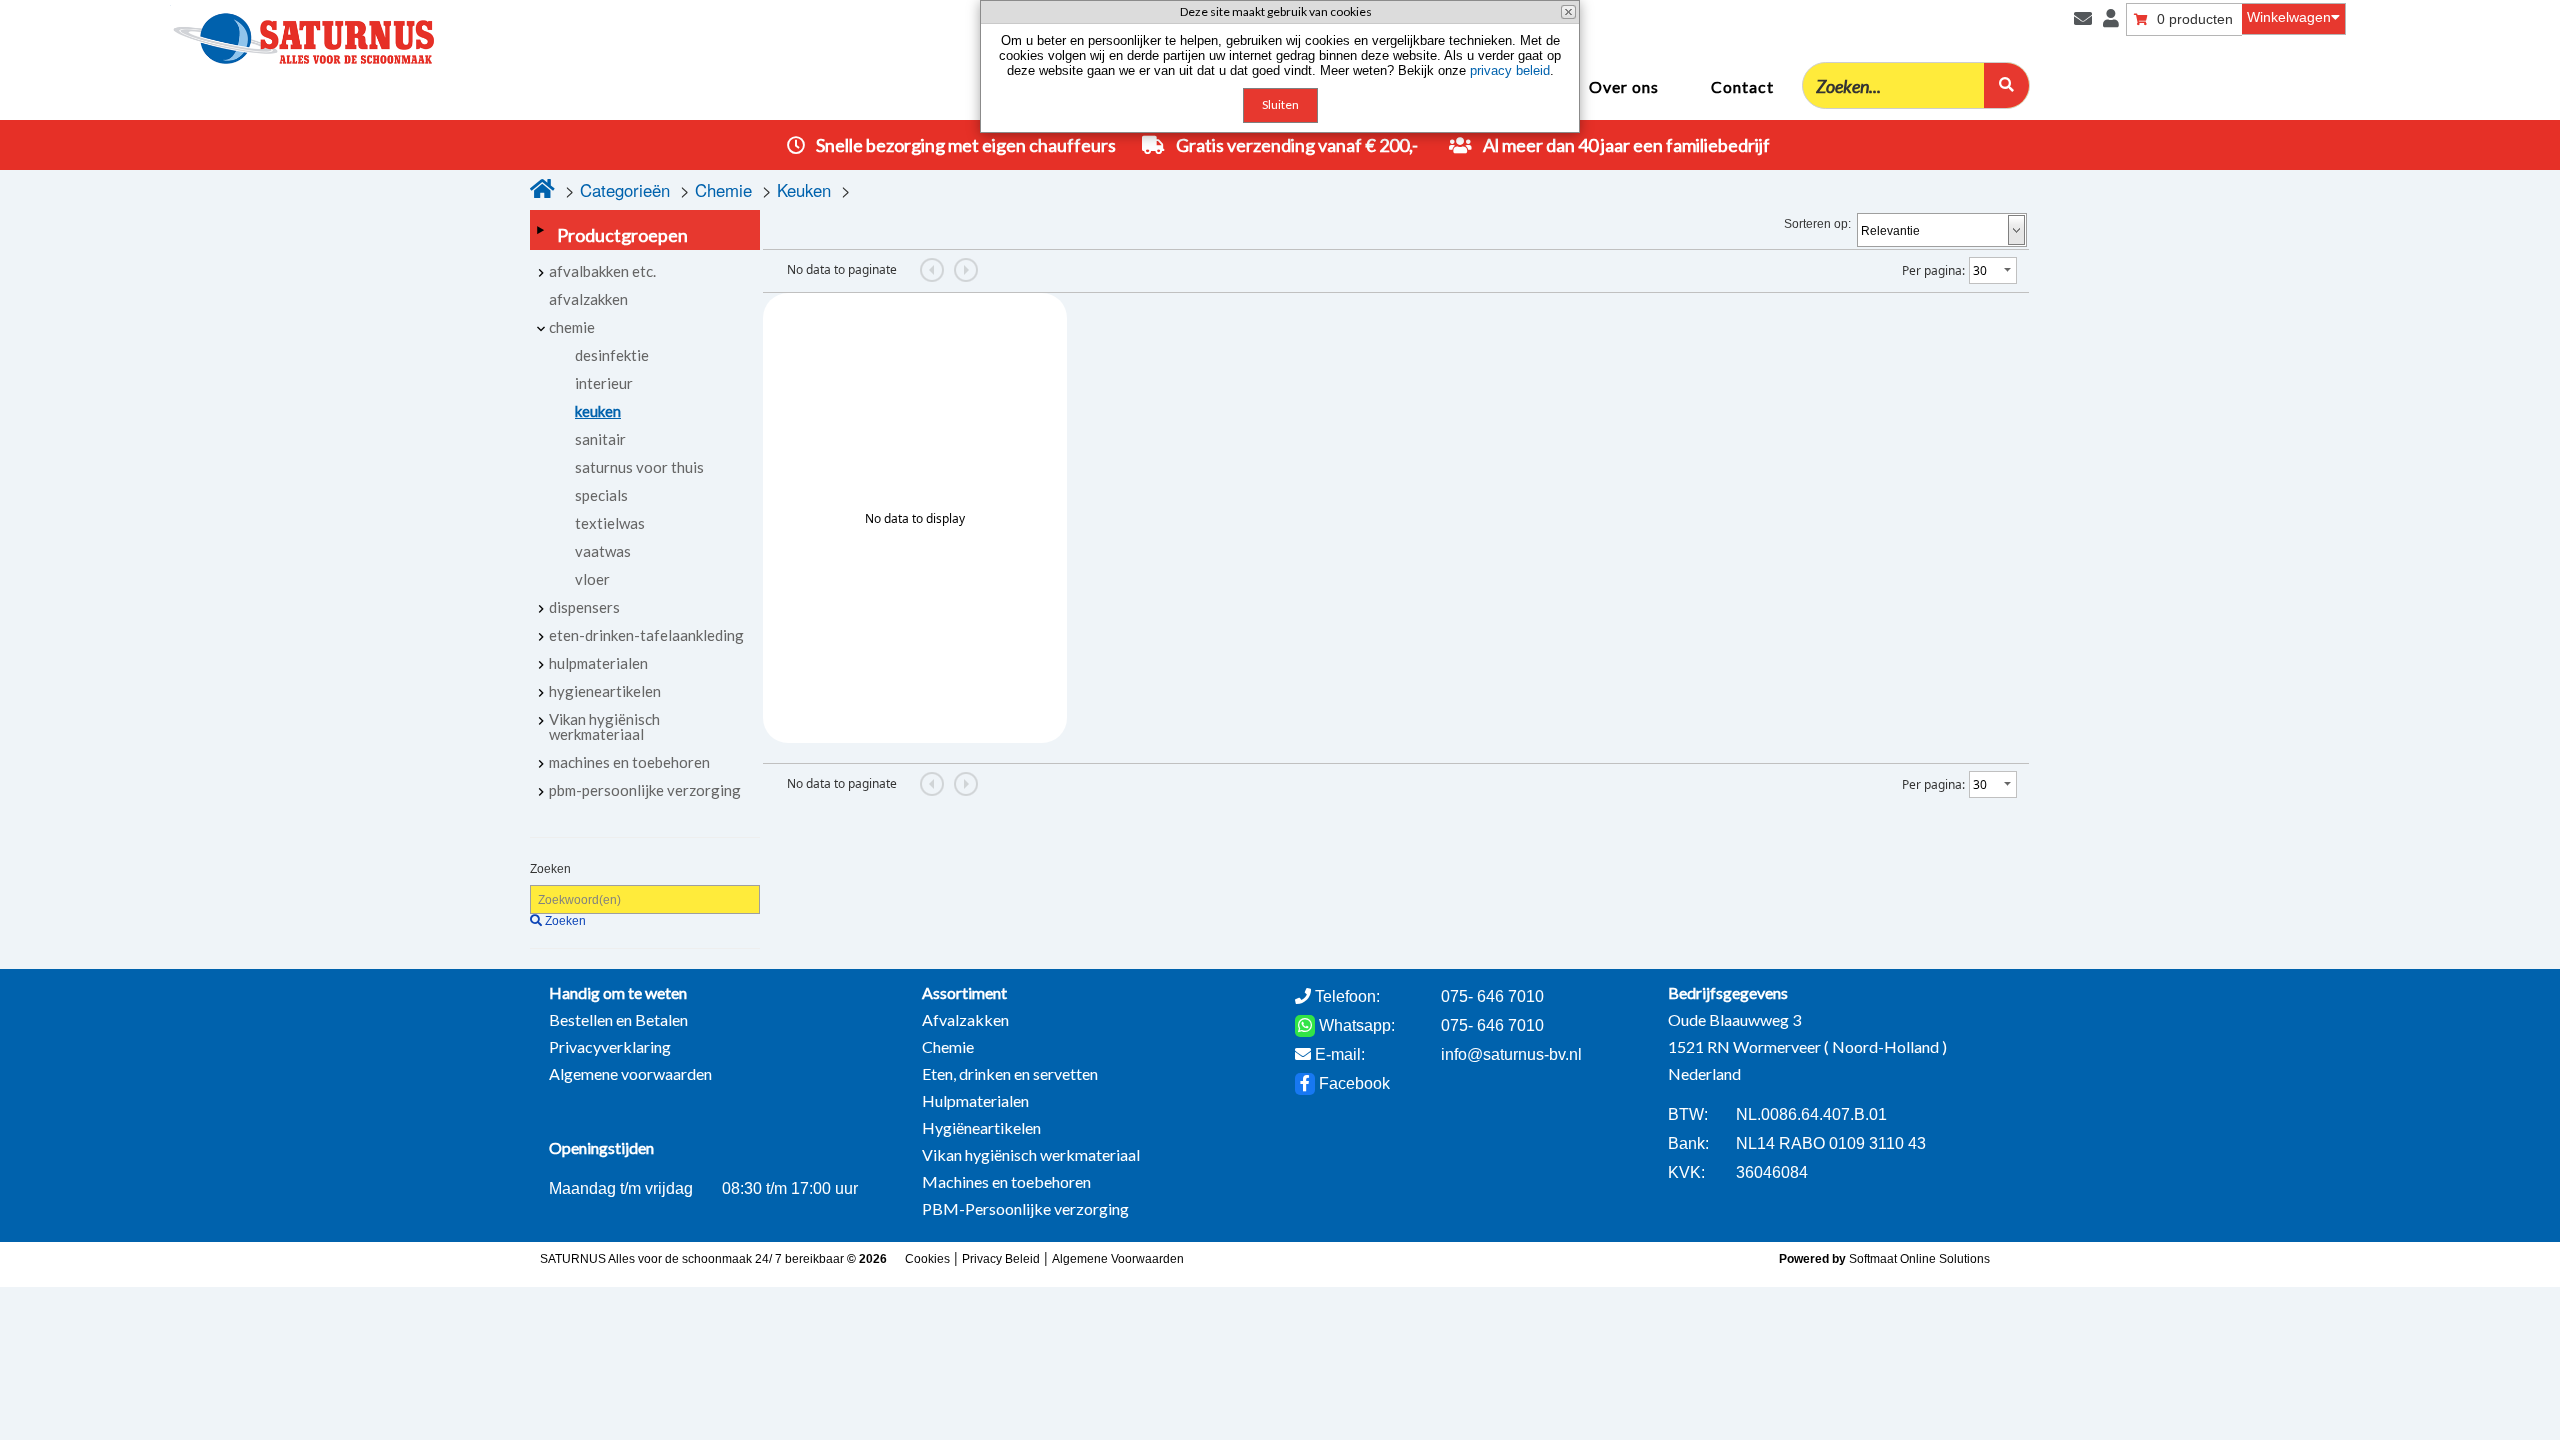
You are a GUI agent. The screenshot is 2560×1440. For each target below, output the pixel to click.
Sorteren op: (1817, 224)
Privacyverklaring (610, 1046)
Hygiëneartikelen (981, 1127)
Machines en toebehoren (1006, 1181)
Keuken (804, 190)
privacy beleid (1510, 70)
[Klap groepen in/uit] (540, 230)
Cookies (927, 1259)
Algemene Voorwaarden (1118, 1259)
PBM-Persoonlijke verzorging (1025, 1208)
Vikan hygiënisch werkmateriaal (1031, 1154)
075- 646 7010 (1492, 1025)
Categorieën (625, 190)
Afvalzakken (965, 1019)
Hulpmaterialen (975, 1100)
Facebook (1352, 1083)
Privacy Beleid (1001, 1259)
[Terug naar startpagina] (231, 32)
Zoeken (550, 869)
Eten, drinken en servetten (1010, 1073)
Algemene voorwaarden (630, 1073)
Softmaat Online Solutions (1919, 1259)
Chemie (723, 190)
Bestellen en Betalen (618, 1019)
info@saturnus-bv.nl (1511, 1054)
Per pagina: (1933, 270)
